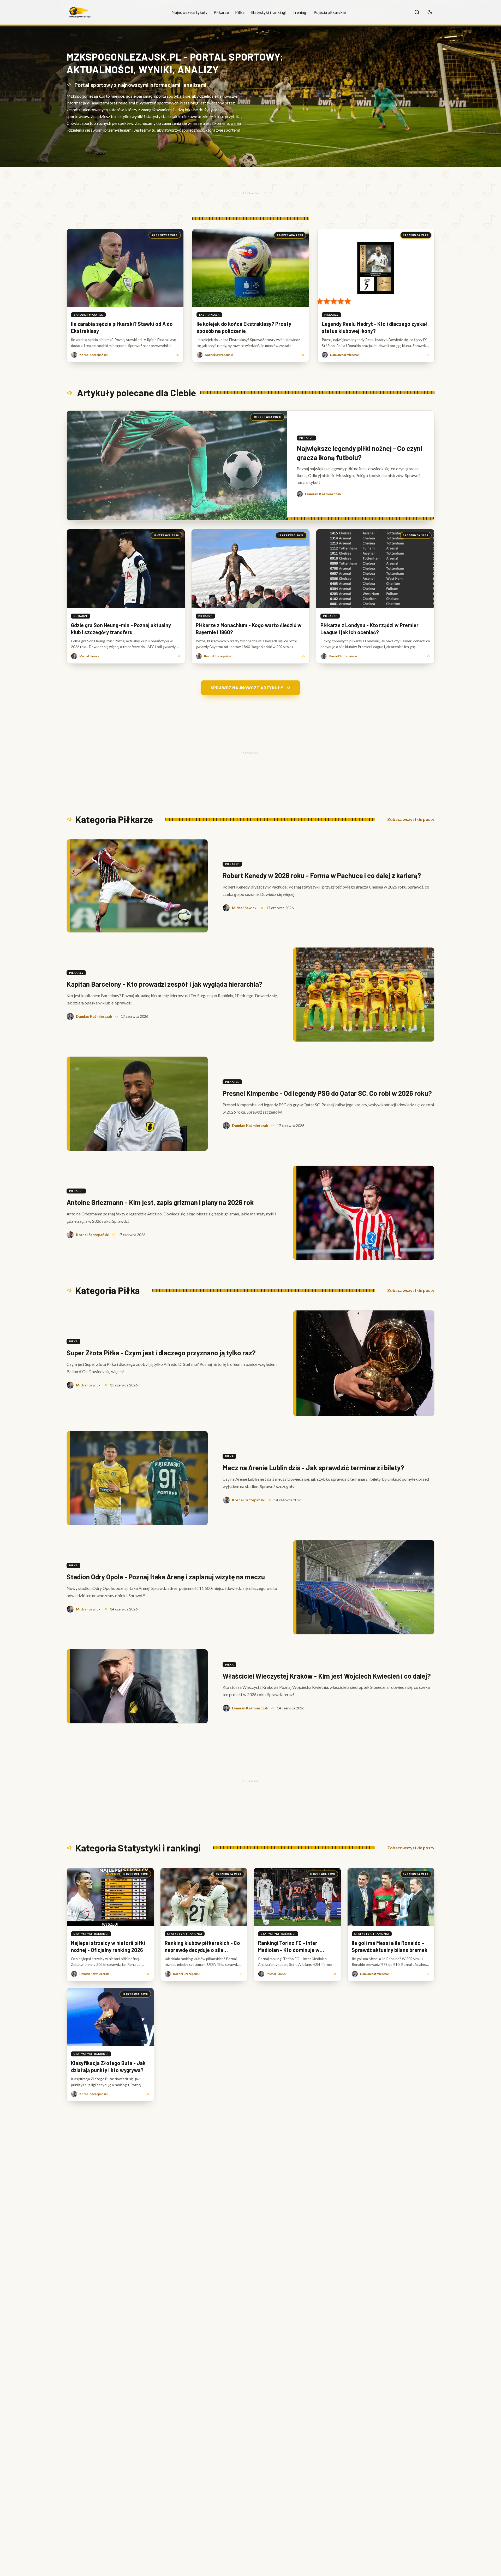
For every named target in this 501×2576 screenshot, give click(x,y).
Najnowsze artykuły (189, 12)
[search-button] (417, 12)
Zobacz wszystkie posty (411, 819)
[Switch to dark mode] (430, 12)
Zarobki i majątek (88, 315)
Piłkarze (221, 12)
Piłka (240, 12)
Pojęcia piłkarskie (330, 12)
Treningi (300, 12)
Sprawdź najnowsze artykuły (247, 688)
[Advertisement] (250, 193)
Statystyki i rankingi (269, 12)
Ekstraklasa (209, 315)
